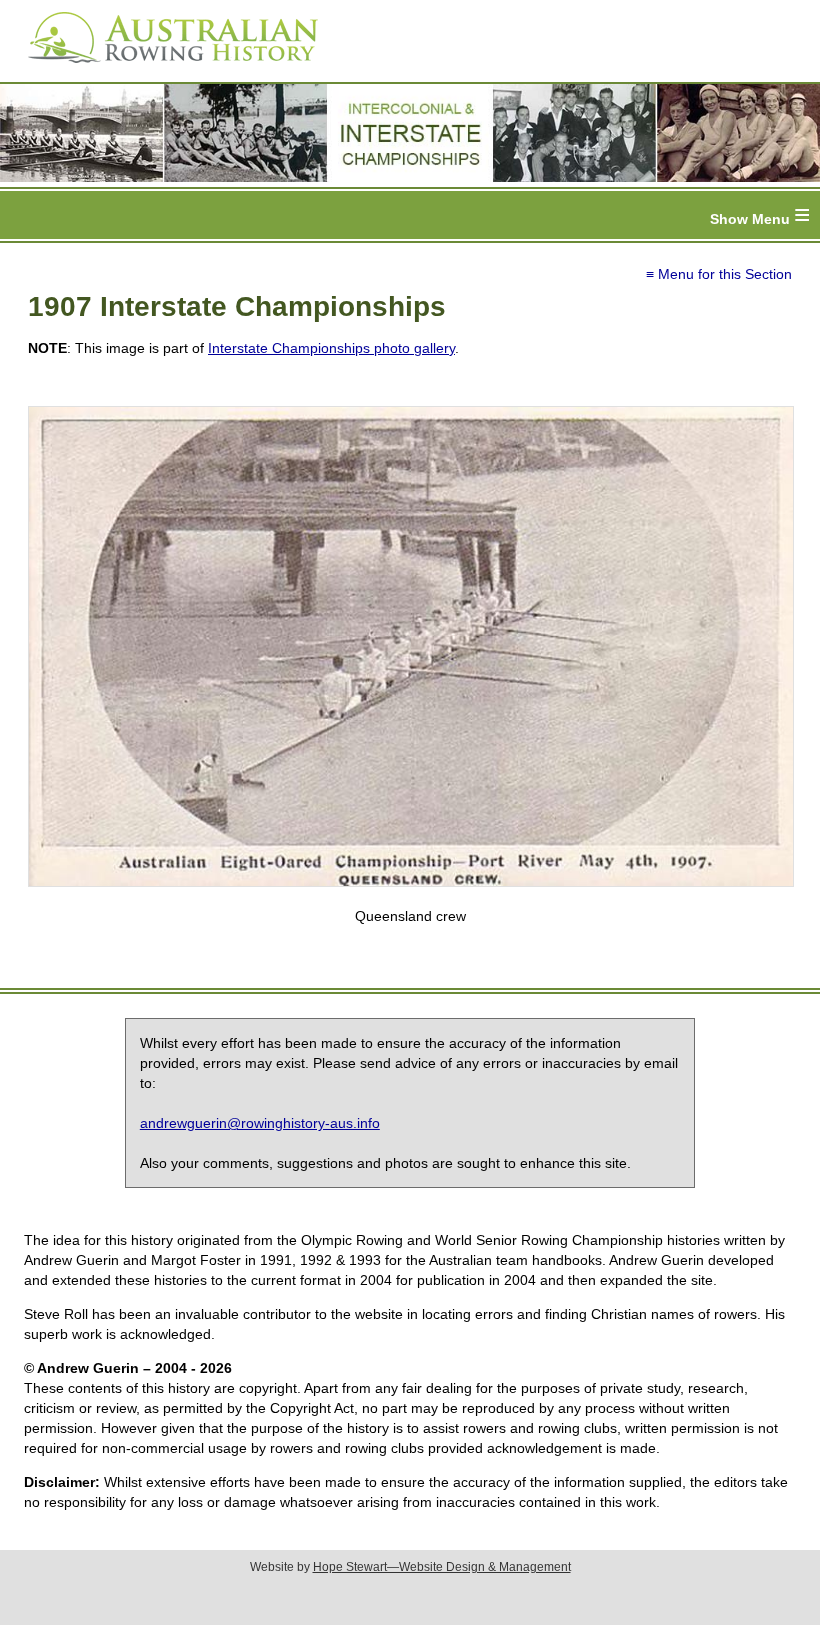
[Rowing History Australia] (165, 70)
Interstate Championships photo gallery (331, 348)
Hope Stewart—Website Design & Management (442, 1567)
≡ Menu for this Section (719, 274)
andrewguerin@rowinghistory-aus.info (260, 1123)
